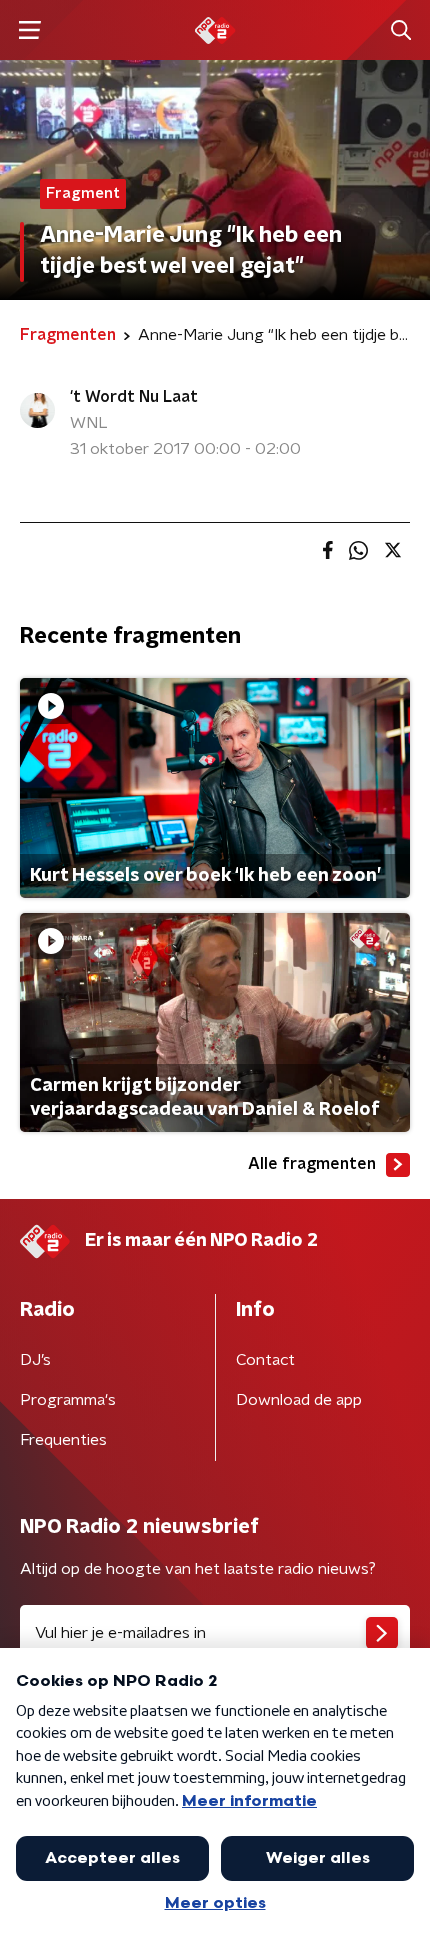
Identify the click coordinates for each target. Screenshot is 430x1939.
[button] (29, 30)
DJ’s (35, 1360)
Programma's (68, 1400)
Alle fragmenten (312, 1164)
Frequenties (63, 1440)
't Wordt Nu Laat (134, 397)
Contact (265, 1360)
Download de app (299, 1400)
